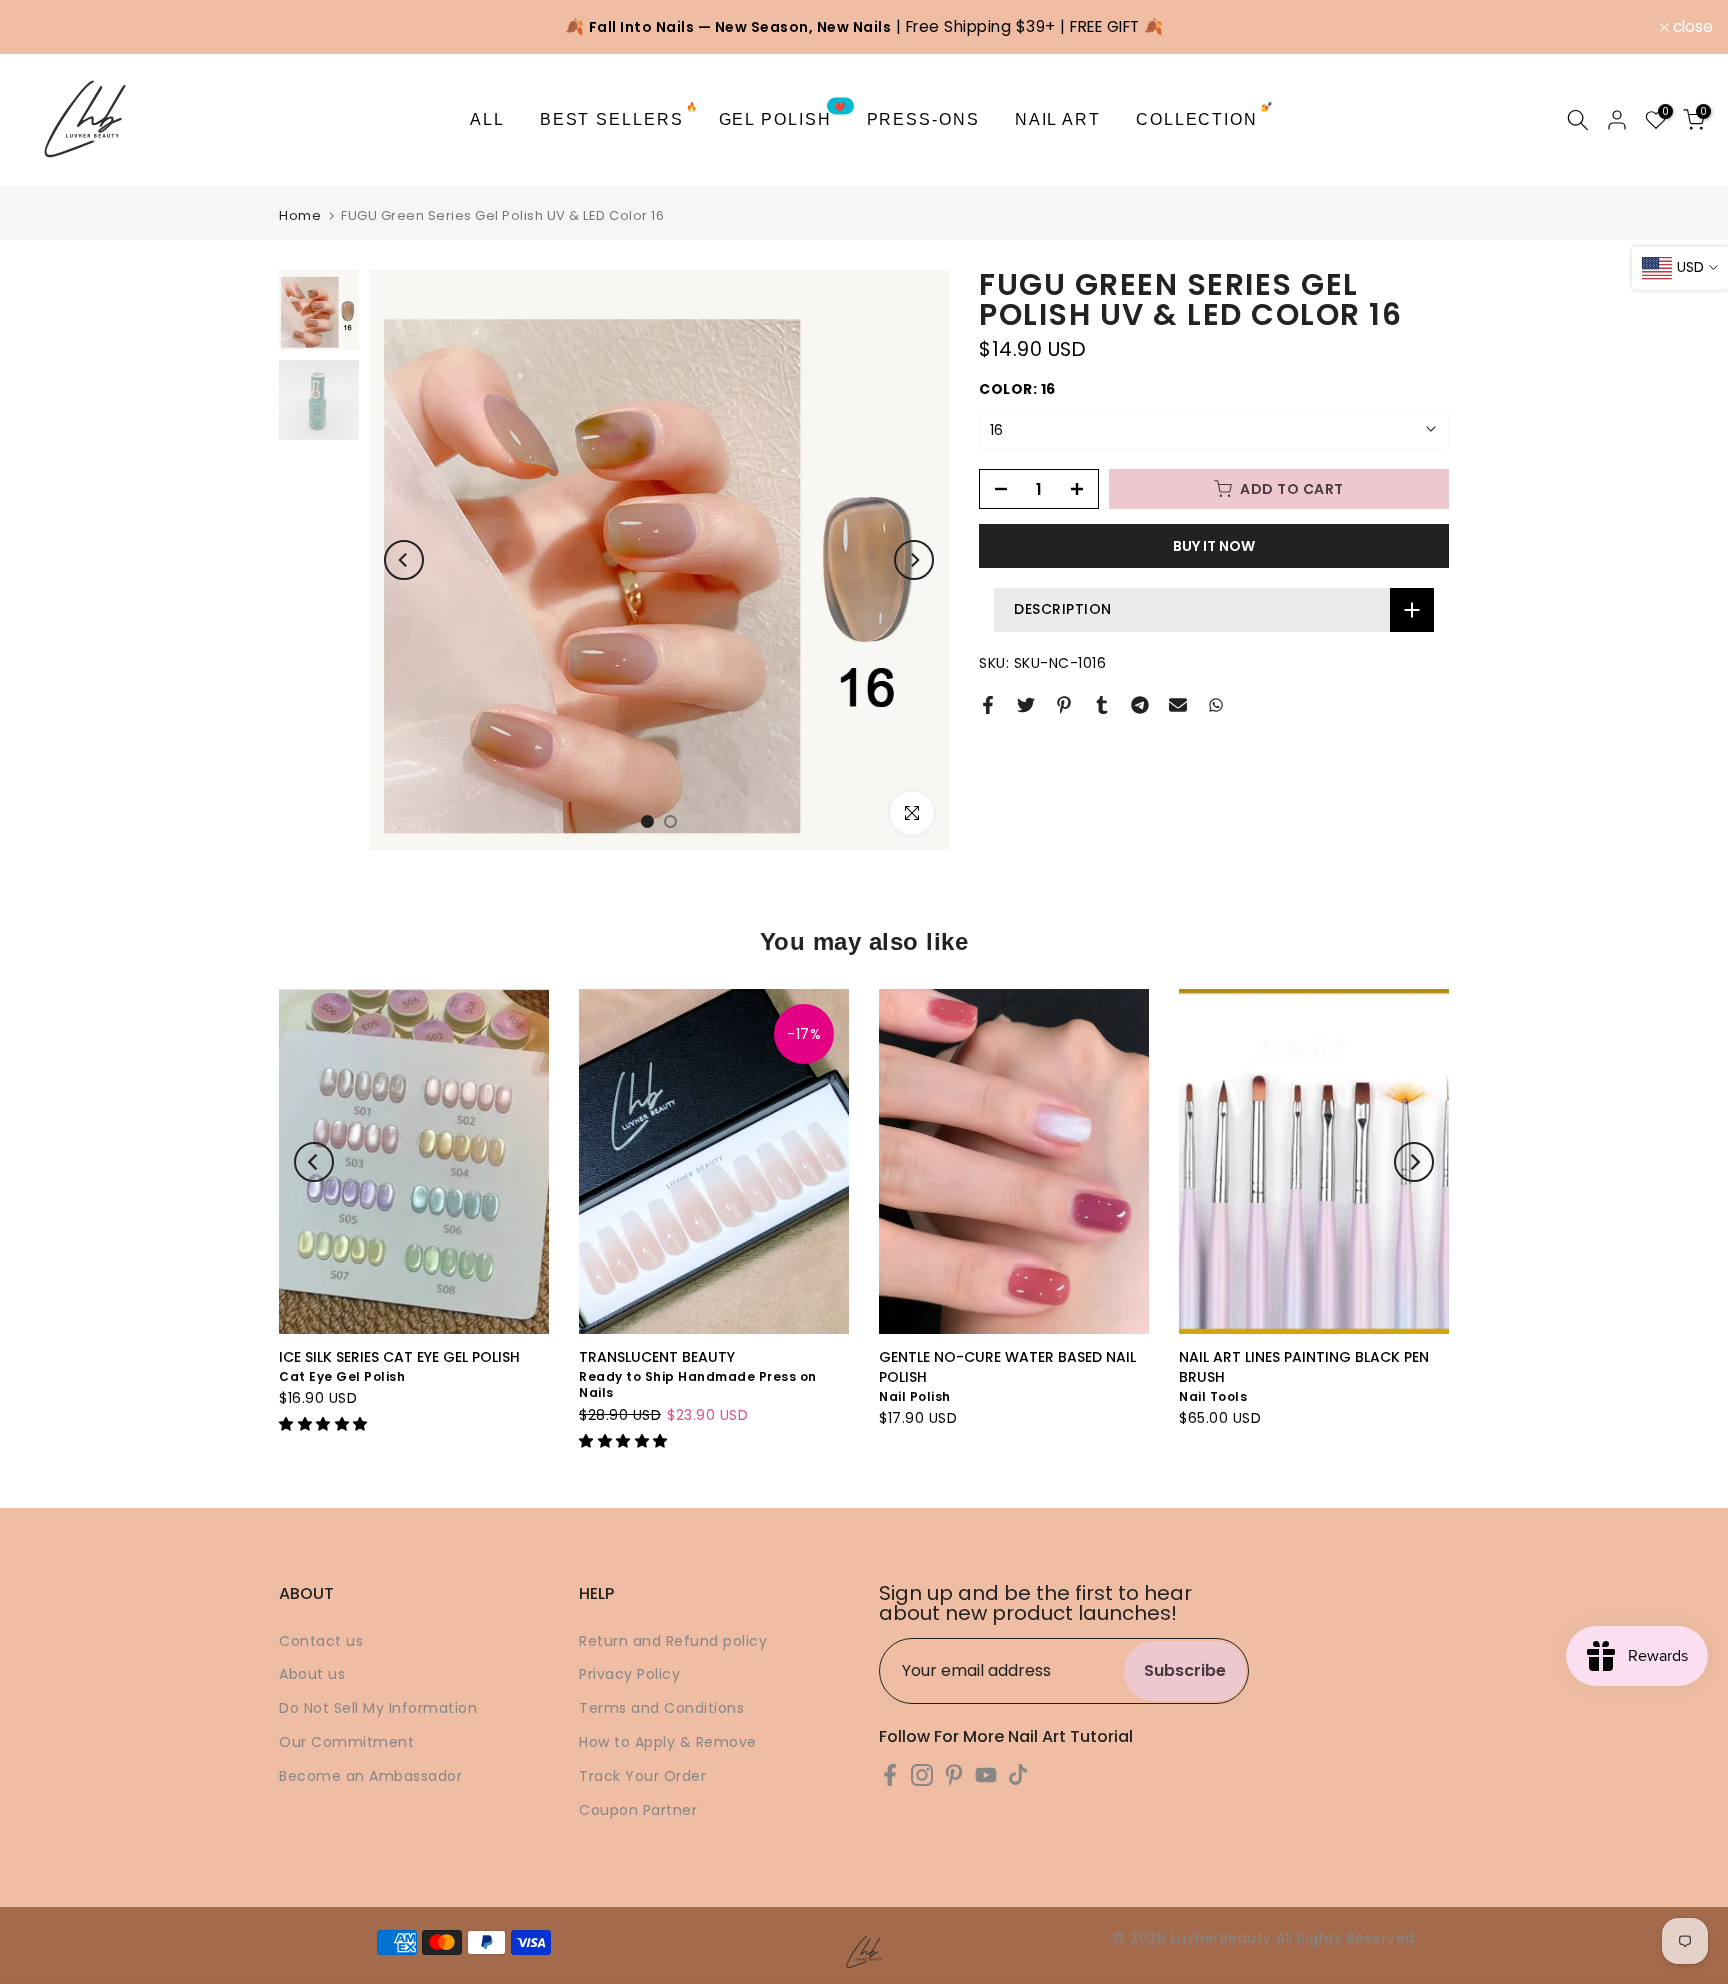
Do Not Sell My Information (378, 1708)
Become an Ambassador (370, 1776)
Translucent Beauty (657, 1357)
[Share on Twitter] (1026, 705)
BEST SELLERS (619, 117)
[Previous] (404, 560)
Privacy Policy (629, 1674)
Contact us (321, 1641)
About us (312, 1674)
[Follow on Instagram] (922, 1775)
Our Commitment (346, 1742)
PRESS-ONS (923, 119)
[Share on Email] (1178, 705)
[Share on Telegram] (1140, 705)
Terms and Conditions (661, 1708)
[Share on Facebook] (988, 705)
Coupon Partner (638, 1810)
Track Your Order (642, 1776)
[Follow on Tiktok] (1018, 1775)
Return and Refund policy (673, 1641)
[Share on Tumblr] (1102, 705)
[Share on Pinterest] (1064, 705)
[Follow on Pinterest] (954, 1775)
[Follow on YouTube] (986, 1775)
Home (300, 215)
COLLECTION (1205, 117)
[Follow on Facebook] (890, 1775)
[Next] (914, 560)
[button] (325, 1424)
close (46, 27)
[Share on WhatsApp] (1216, 705)
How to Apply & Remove (668, 1742)
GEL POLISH (783, 117)
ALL (487, 119)
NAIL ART (1058, 119)
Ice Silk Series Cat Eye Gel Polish (399, 1357)
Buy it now (1214, 546)
